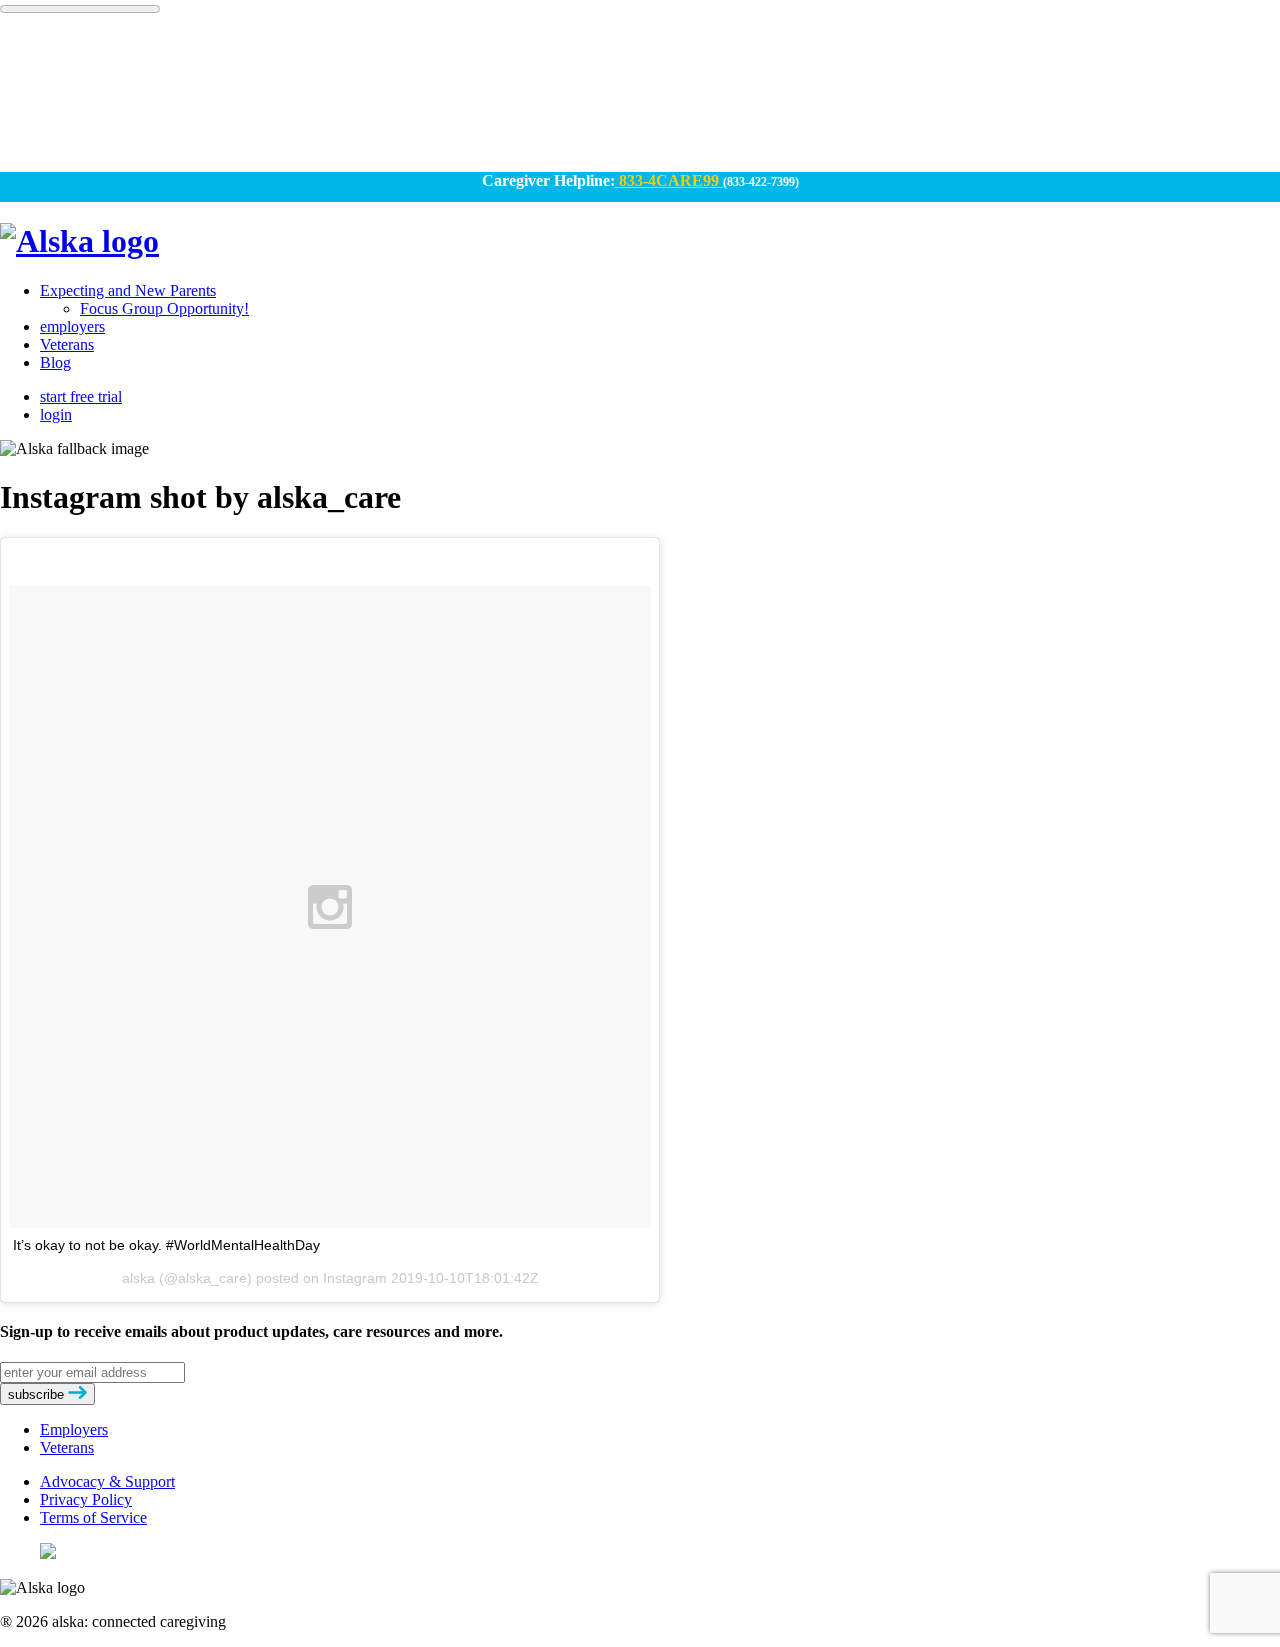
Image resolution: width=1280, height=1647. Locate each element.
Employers (74, 1429)
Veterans (67, 344)
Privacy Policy (86, 1499)
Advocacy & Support (107, 1481)
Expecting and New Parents (128, 290)
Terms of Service (93, 1517)
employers (72, 326)
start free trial (81, 396)
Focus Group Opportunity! (164, 308)
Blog (55, 362)
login (56, 414)
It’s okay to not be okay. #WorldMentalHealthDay (166, 1245)
